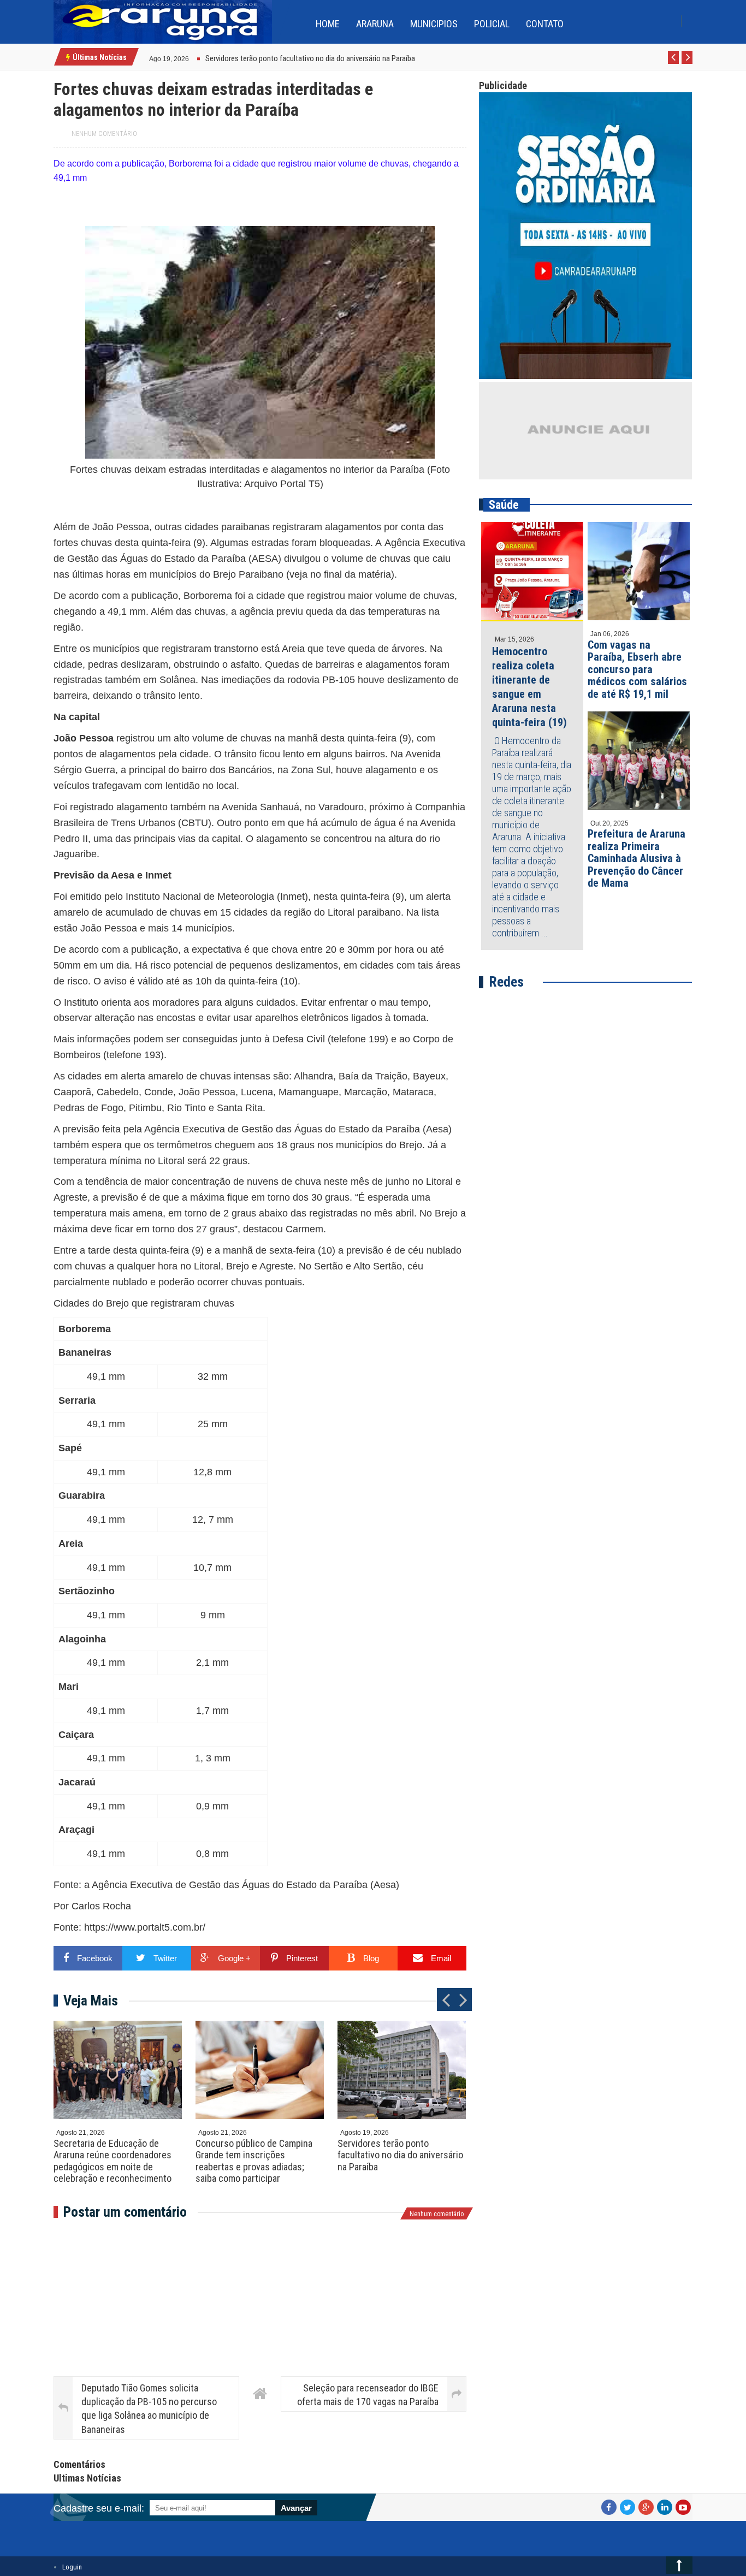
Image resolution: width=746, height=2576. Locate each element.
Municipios (434, 24)
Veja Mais (91, 2001)
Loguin (72, 2567)
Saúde (504, 505)
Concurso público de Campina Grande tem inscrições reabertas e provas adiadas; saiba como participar (254, 2161)
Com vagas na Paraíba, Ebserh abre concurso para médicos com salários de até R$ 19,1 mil (637, 669)
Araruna (375, 24)
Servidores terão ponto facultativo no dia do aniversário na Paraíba (400, 2155)
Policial (492, 24)
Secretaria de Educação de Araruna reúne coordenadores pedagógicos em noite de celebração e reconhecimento (113, 2161)
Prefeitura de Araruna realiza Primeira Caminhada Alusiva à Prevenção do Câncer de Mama (637, 858)
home (328, 24)
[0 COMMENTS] (190, 58)
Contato (545, 24)
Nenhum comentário (104, 134)
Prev (674, 63)
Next (687, 63)
